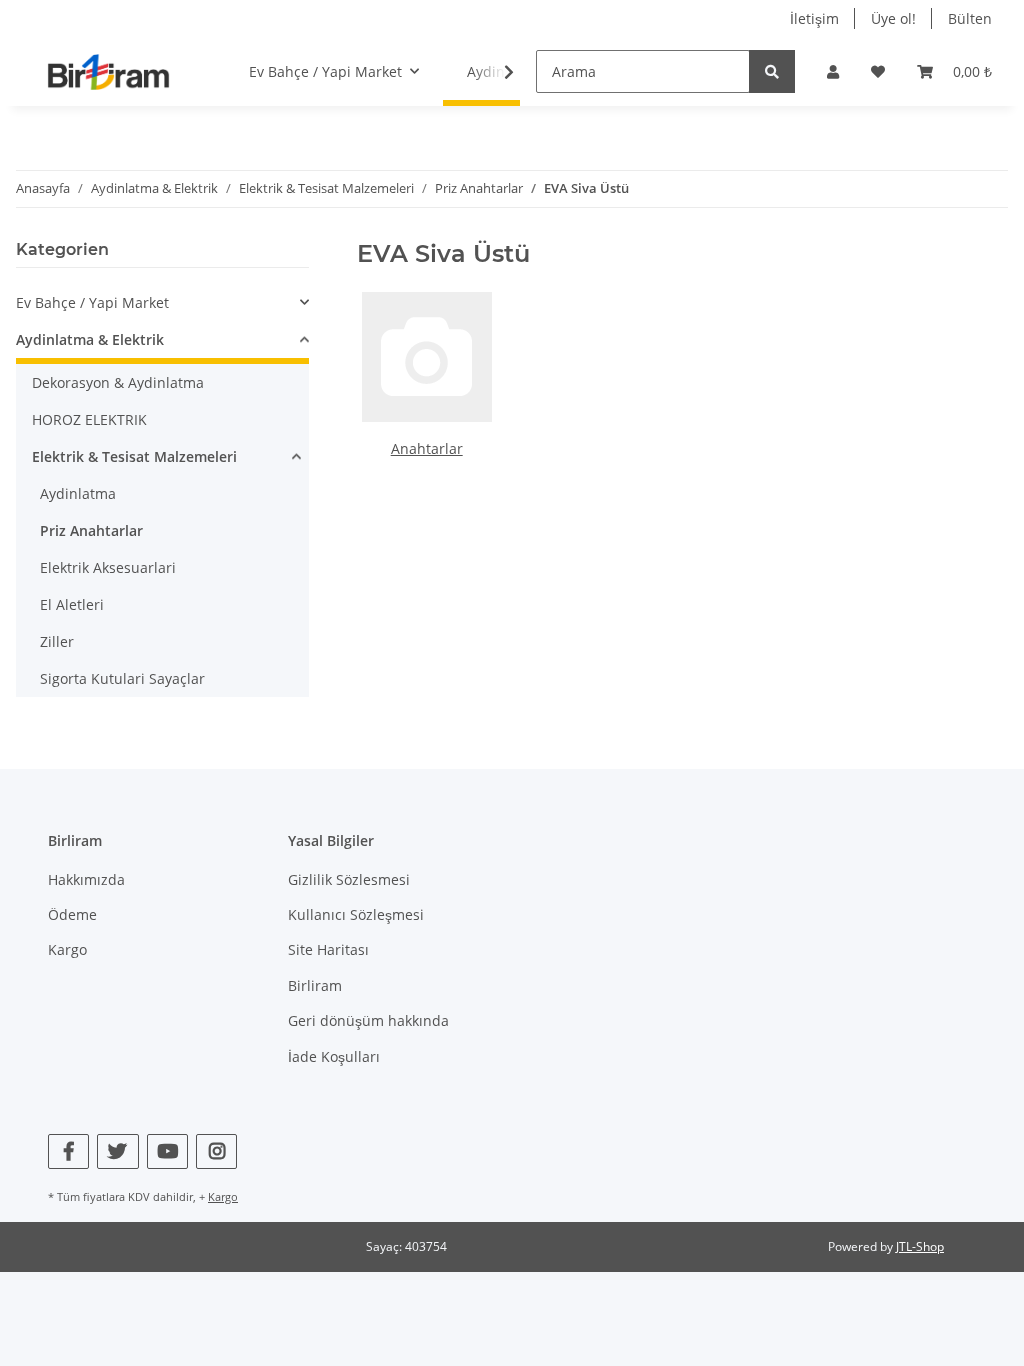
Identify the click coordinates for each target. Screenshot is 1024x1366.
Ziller (57, 641)
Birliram (315, 985)
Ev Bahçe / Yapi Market (92, 302)
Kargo (67, 949)
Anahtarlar (427, 448)
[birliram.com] (108, 71)
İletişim (814, 18)
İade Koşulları (334, 1056)
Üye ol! (893, 18)
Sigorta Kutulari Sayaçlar (122, 678)
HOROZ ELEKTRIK (89, 419)
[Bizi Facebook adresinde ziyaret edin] (68, 1151)
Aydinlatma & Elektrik (90, 339)
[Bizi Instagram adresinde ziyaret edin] (216, 1151)
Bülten (970, 18)
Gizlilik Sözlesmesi (349, 879)
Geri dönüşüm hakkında (368, 1020)
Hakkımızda (86, 879)
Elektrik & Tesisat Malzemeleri (134, 456)
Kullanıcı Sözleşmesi (356, 914)
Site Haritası (328, 949)
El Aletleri (72, 604)
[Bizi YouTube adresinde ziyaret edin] (167, 1151)
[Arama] (772, 71)
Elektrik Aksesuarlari (108, 567)
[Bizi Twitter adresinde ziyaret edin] (117, 1151)
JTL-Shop (920, 1246)
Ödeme (72, 914)
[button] (833, 71)
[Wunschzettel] (878, 71)
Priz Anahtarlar (91, 530)
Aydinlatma (78, 493)
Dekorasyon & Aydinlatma (118, 382)
